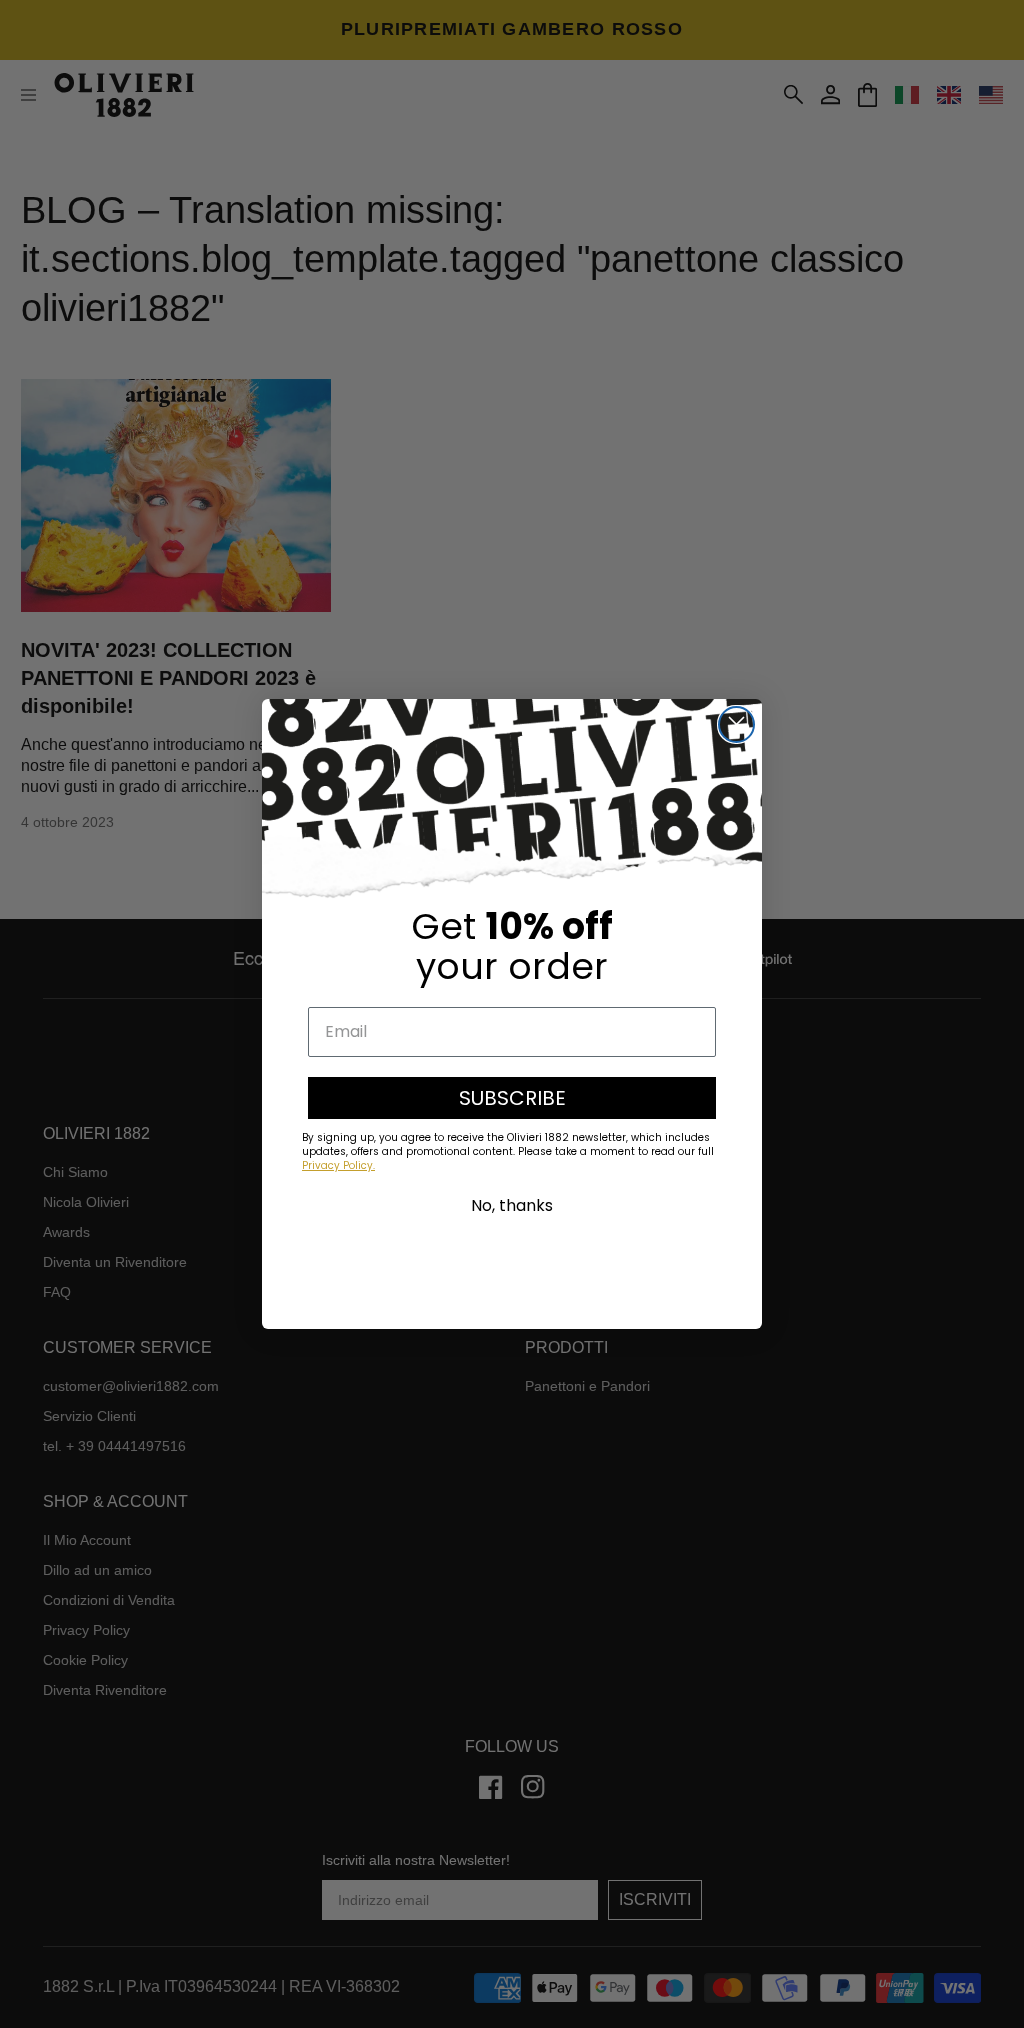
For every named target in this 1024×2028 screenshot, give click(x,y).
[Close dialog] (736, 724)
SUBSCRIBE (512, 1098)
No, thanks (512, 1205)
